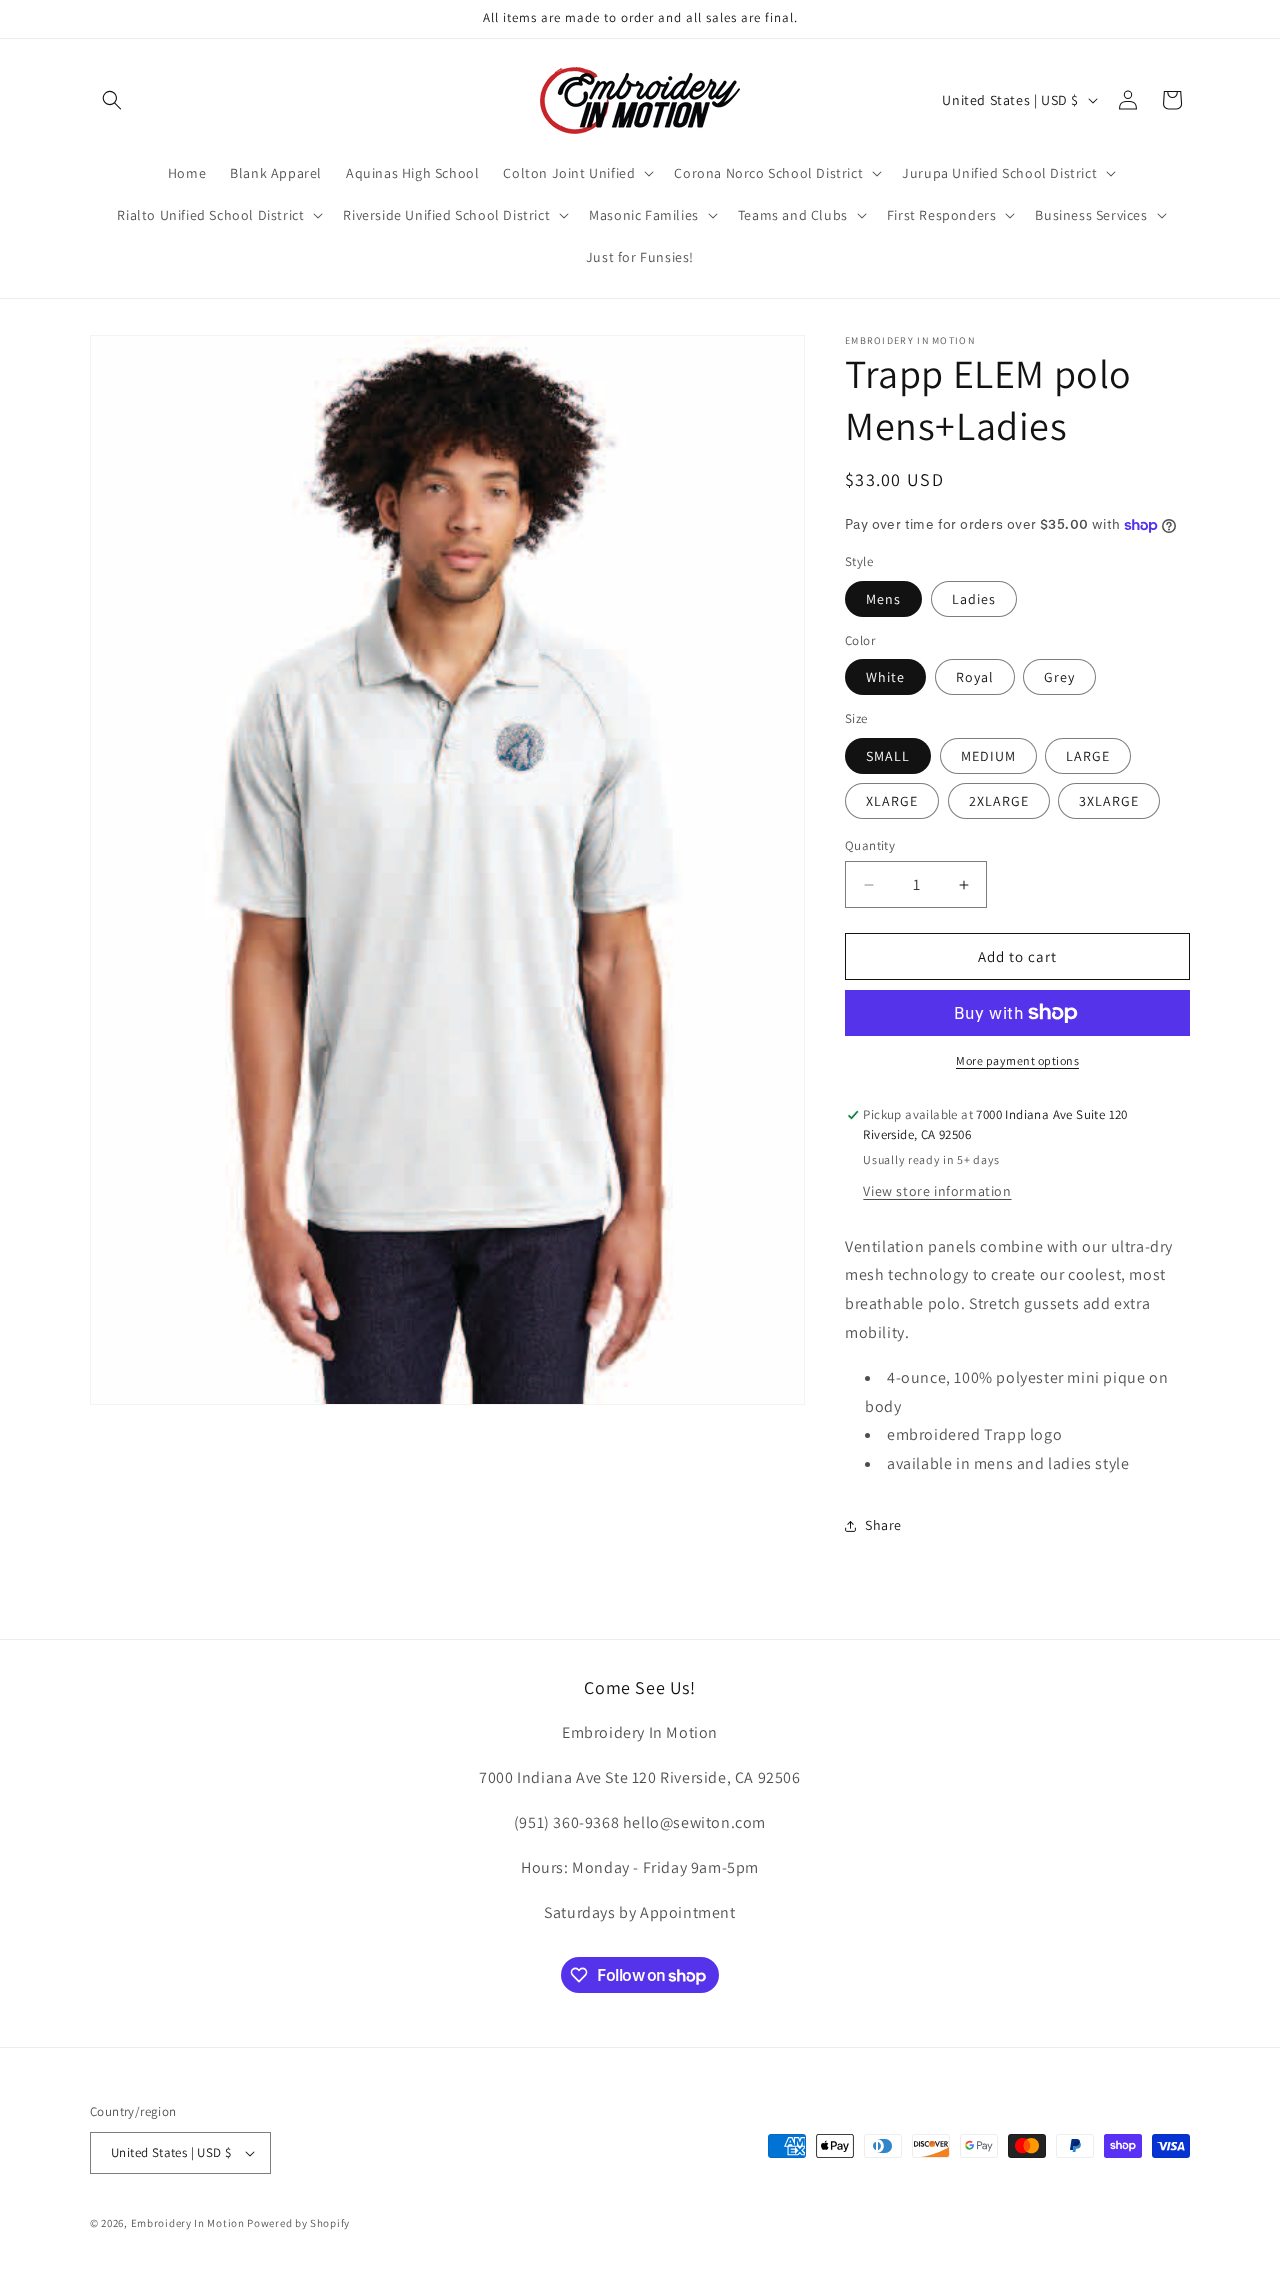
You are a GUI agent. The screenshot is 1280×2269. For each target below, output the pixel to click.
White (885, 677)
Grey (1059, 677)
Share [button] (883, 1525)
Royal (975, 677)
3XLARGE (1109, 801)
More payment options (1017, 1060)
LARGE (1088, 756)
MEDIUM (988, 756)
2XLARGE (999, 801)
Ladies (974, 599)
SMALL (888, 756)
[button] (112, 100)
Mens (883, 599)
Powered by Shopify (298, 2223)
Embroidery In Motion (188, 2223)
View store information (937, 1191)
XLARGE (892, 801)
